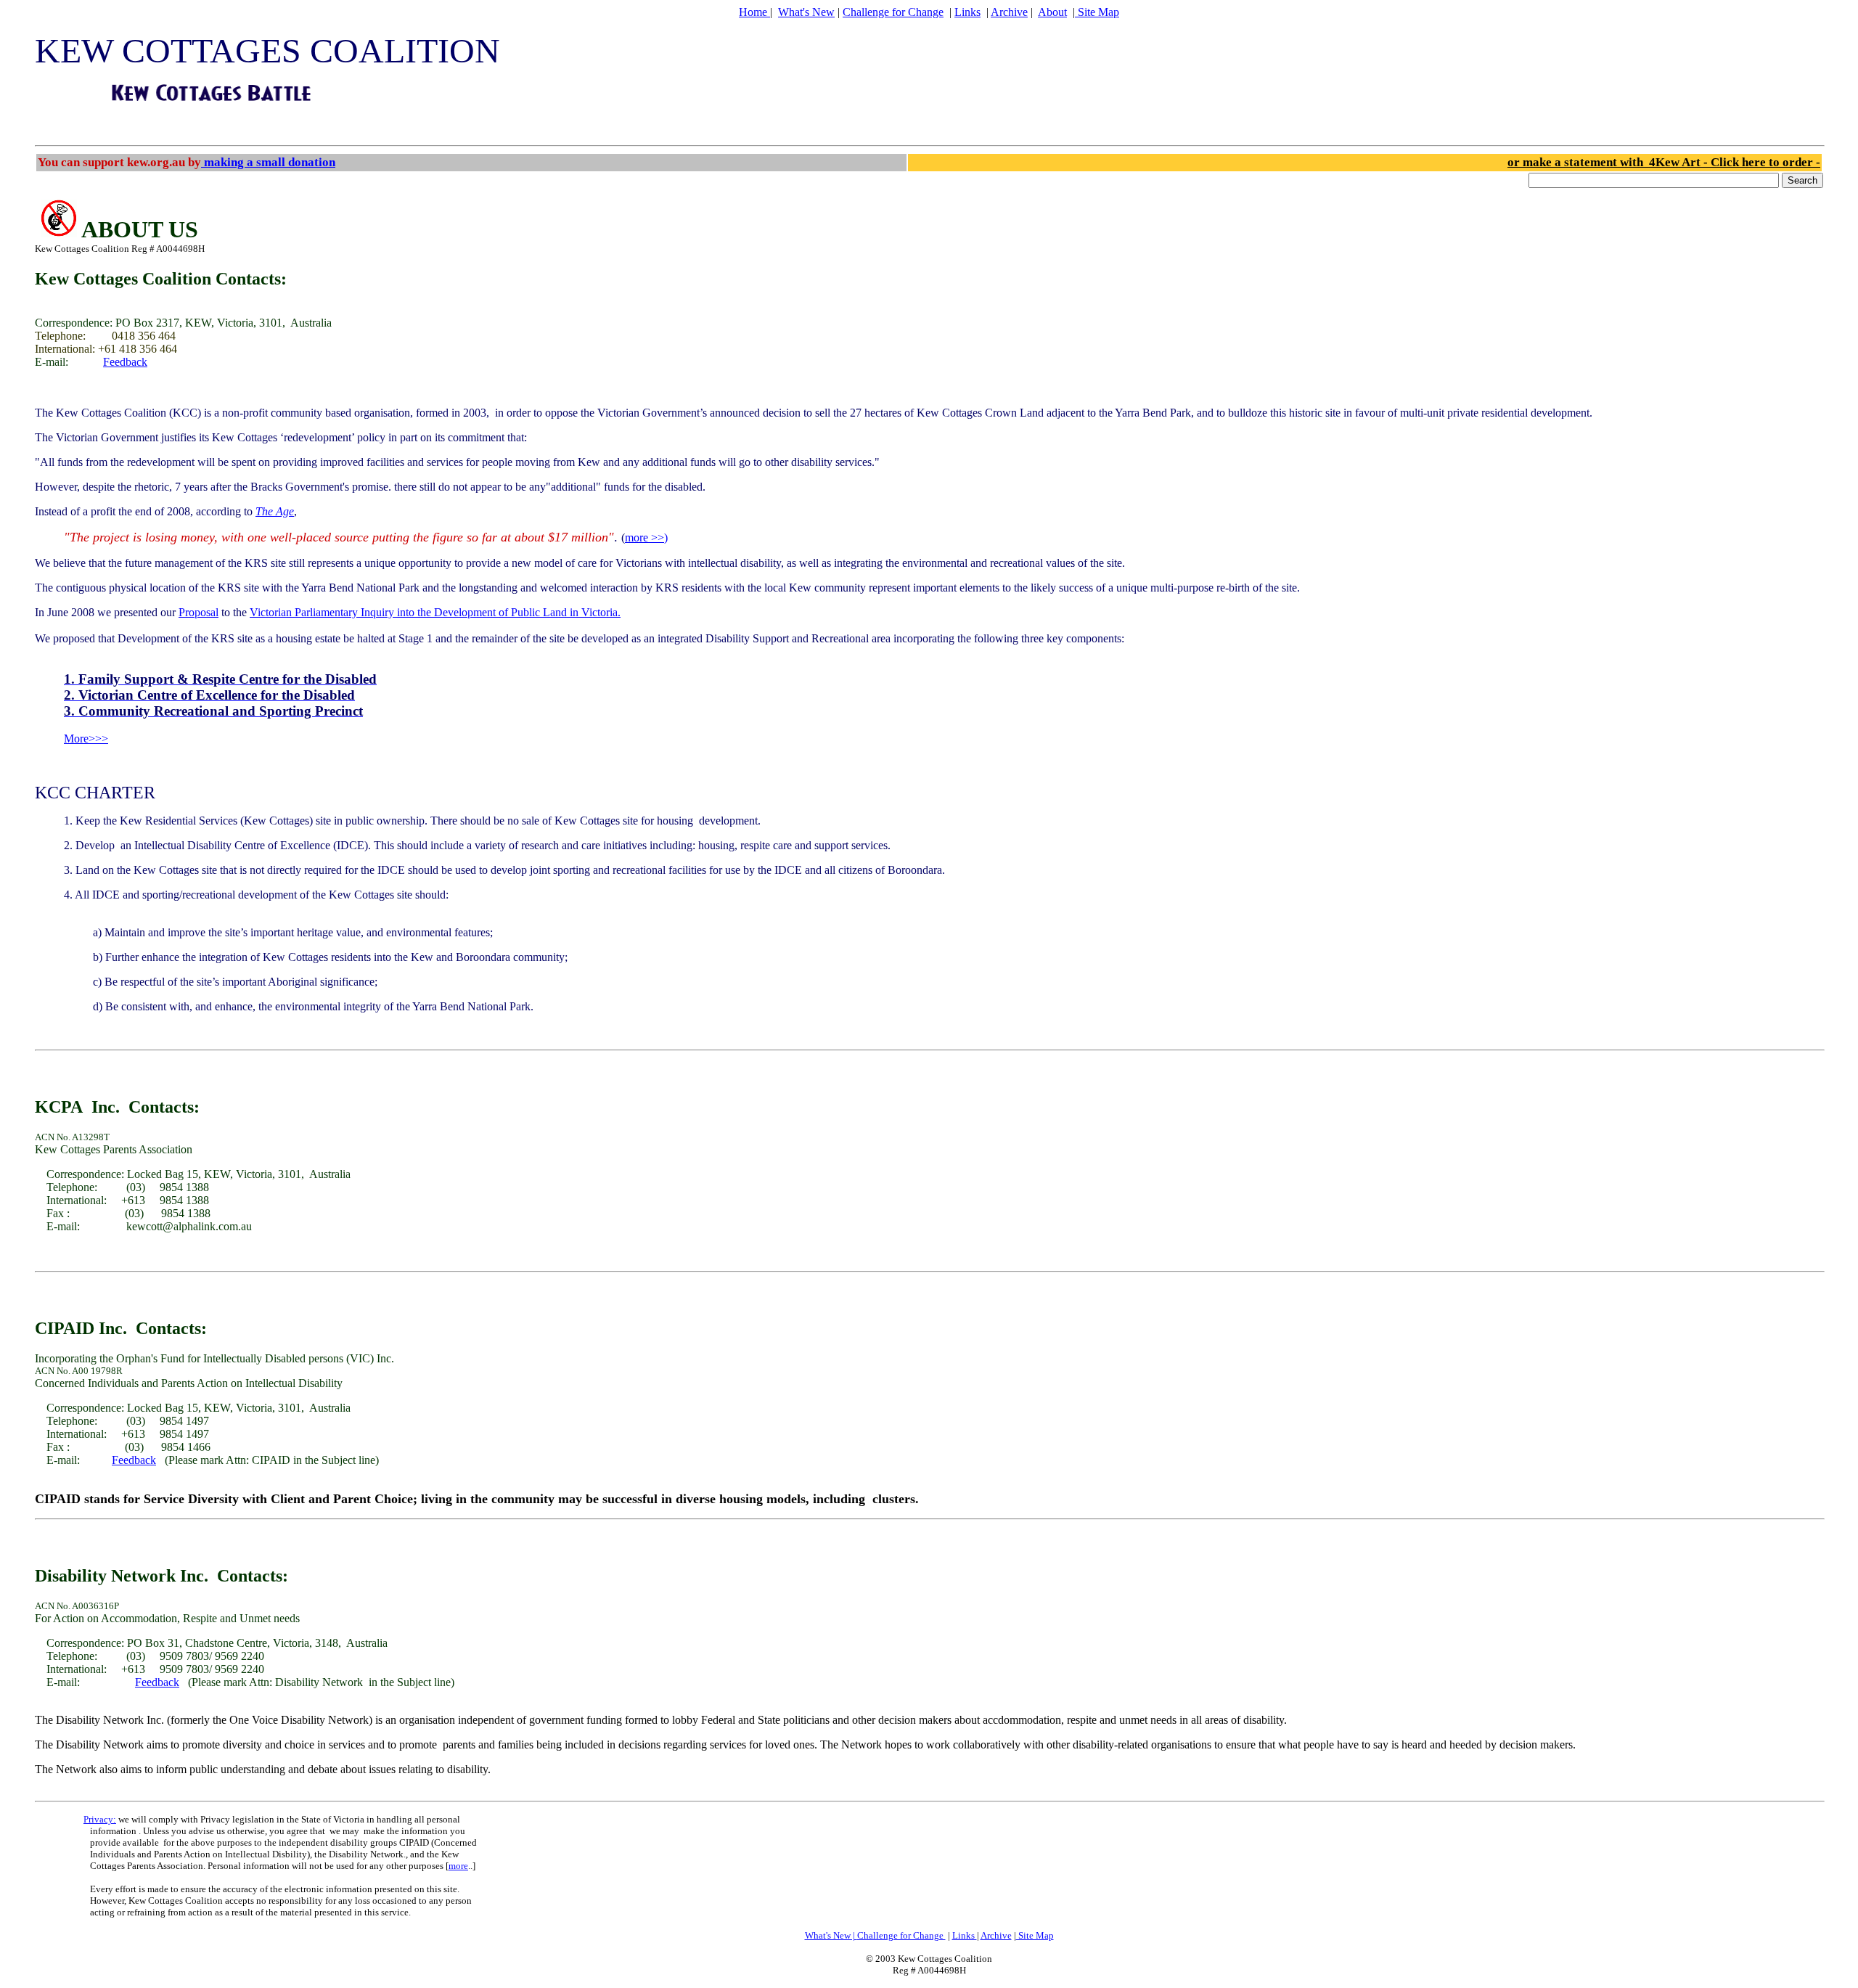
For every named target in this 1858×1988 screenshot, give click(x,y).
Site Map (1097, 12)
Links (967, 12)
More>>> (86, 739)
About (1052, 12)
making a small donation (268, 162)
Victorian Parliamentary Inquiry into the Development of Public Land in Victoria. (435, 612)
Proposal (199, 612)
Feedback (125, 362)
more (458, 1866)
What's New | (831, 1935)
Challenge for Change (893, 12)
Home (754, 12)
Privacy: (100, 1819)
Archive (1009, 12)
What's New (806, 12)
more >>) (646, 537)
